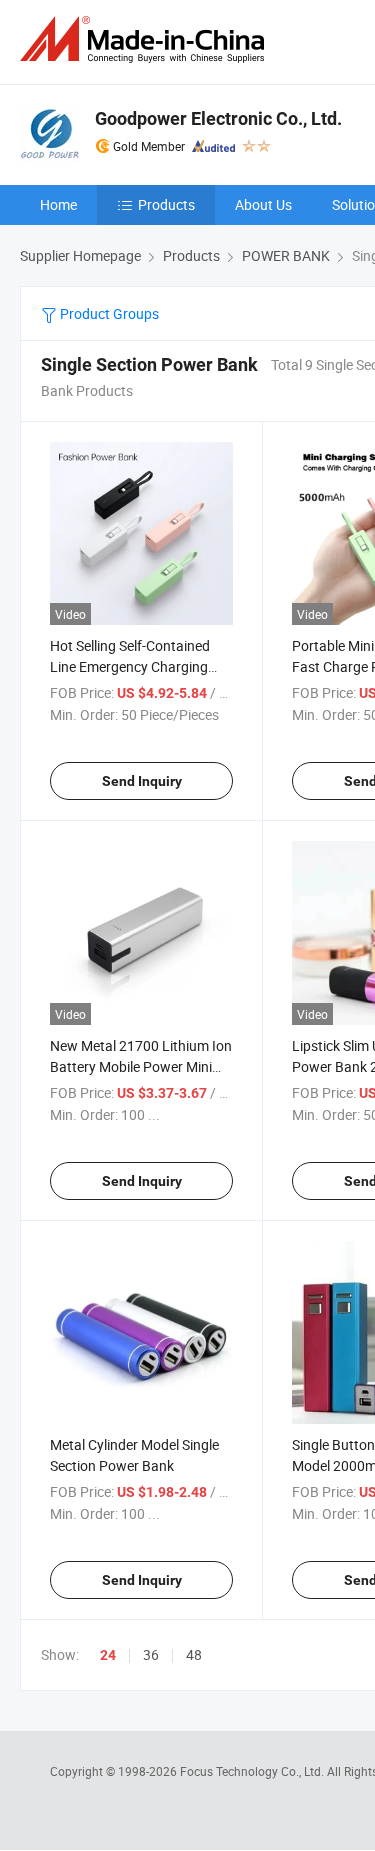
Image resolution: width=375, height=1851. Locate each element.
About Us (263, 204)
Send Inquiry (142, 781)
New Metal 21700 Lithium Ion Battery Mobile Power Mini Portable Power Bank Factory (141, 1066)
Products (166, 204)
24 (108, 1655)
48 (194, 1654)
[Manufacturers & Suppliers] (146, 39)
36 (151, 1654)
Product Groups (108, 313)
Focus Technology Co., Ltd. (253, 1771)
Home (58, 204)
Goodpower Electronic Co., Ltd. (218, 118)
